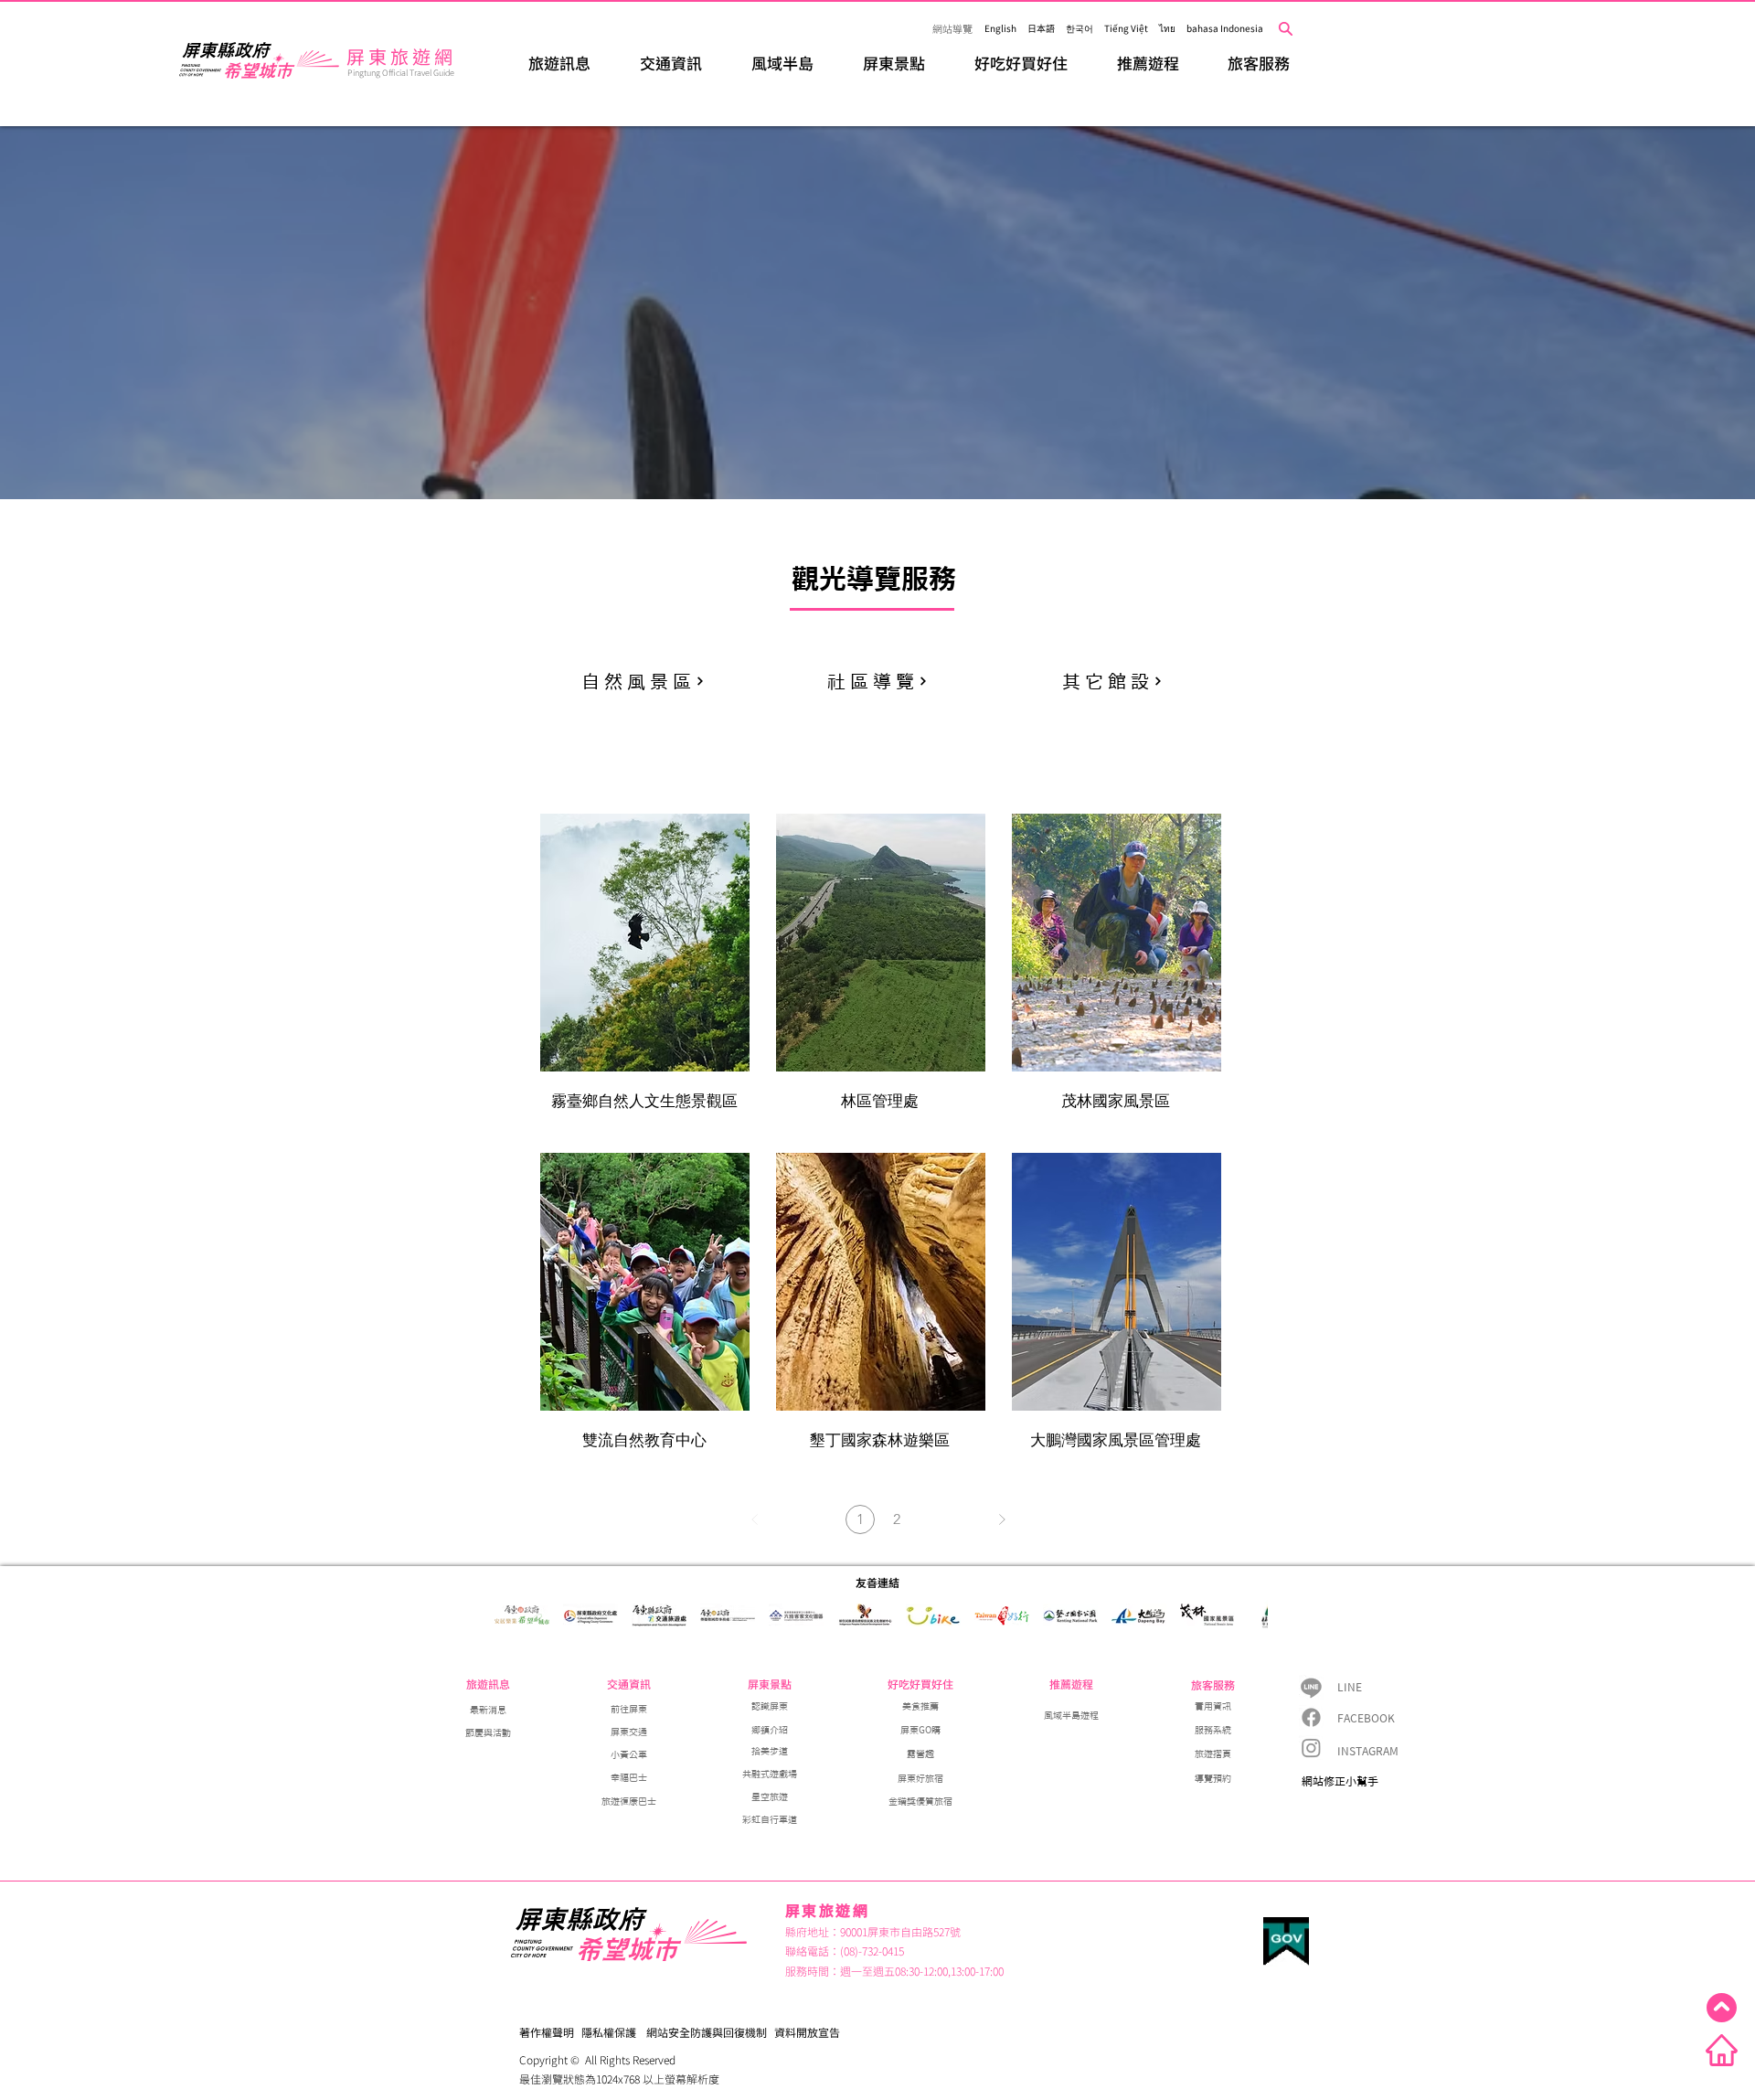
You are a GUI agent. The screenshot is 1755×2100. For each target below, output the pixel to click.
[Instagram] (1311, 1748)
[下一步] (1002, 1519)
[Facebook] (1311, 1717)
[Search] (1286, 29)
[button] (559, 63)
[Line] (1311, 1687)
